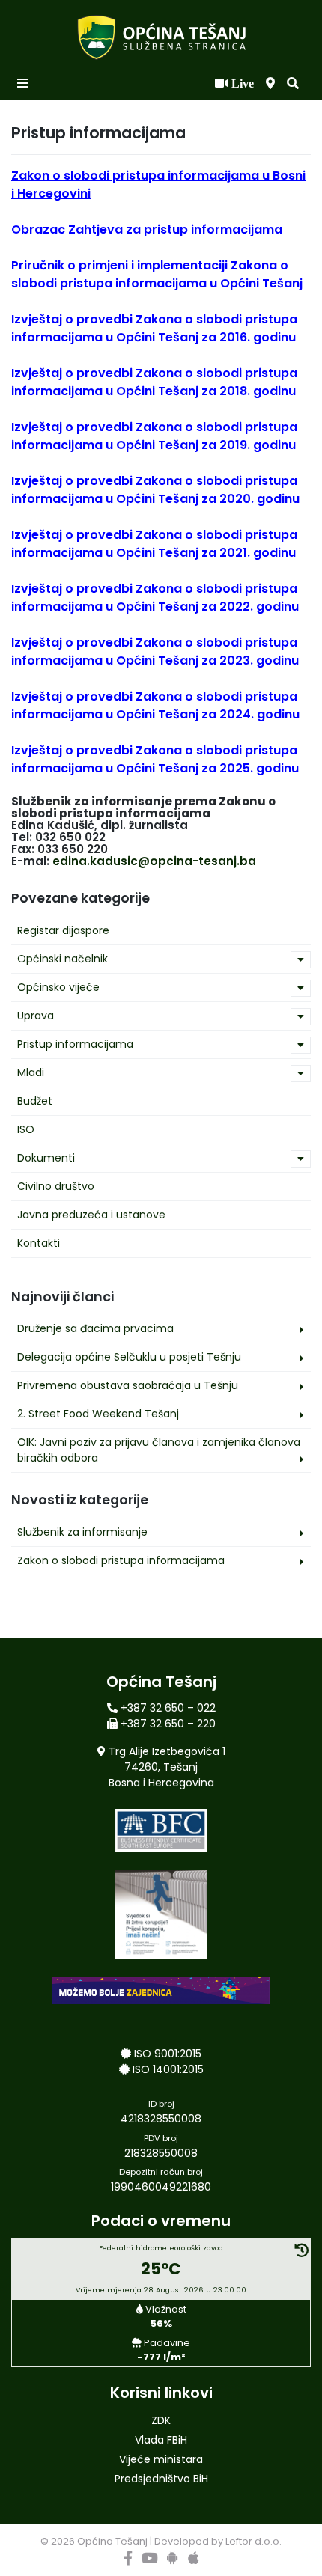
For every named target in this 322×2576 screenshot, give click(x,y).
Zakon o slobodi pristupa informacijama (121, 1560)
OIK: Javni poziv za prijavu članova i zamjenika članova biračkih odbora (159, 1450)
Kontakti (39, 1243)
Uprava (36, 1016)
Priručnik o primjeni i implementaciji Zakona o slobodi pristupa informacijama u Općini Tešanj (157, 274)
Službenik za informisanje (82, 1532)
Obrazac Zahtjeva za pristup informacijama (147, 229)
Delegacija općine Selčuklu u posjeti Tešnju (129, 1357)
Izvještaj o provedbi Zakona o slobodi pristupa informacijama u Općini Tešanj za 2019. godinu (154, 436)
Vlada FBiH (161, 2440)
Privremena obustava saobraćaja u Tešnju (128, 1385)
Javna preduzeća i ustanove (91, 1215)
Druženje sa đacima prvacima (95, 1328)
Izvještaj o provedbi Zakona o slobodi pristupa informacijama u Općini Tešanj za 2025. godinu (155, 759)
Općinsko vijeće (58, 987)
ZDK (161, 2420)
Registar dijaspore (63, 930)
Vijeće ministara (161, 2459)
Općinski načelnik (63, 959)
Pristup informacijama (75, 1044)
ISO (26, 1129)
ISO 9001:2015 (168, 2054)
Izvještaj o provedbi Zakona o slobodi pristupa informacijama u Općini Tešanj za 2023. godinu (155, 651)
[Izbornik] (24, 84)
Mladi (31, 1072)
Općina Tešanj (112, 2541)
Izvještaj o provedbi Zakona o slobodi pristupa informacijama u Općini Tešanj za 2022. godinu (155, 598)
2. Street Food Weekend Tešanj (98, 1414)
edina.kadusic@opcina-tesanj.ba (154, 861)
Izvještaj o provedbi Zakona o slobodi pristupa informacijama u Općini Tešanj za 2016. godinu (154, 328)
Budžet (35, 1101)
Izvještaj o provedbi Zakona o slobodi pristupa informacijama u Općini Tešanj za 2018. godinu (154, 382)
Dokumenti (46, 1158)
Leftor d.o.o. (253, 2541)
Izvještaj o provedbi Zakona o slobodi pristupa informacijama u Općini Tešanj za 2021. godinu (154, 544)
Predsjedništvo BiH (161, 2479)
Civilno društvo (56, 1186)
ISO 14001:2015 (168, 2069)
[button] (293, 84)
